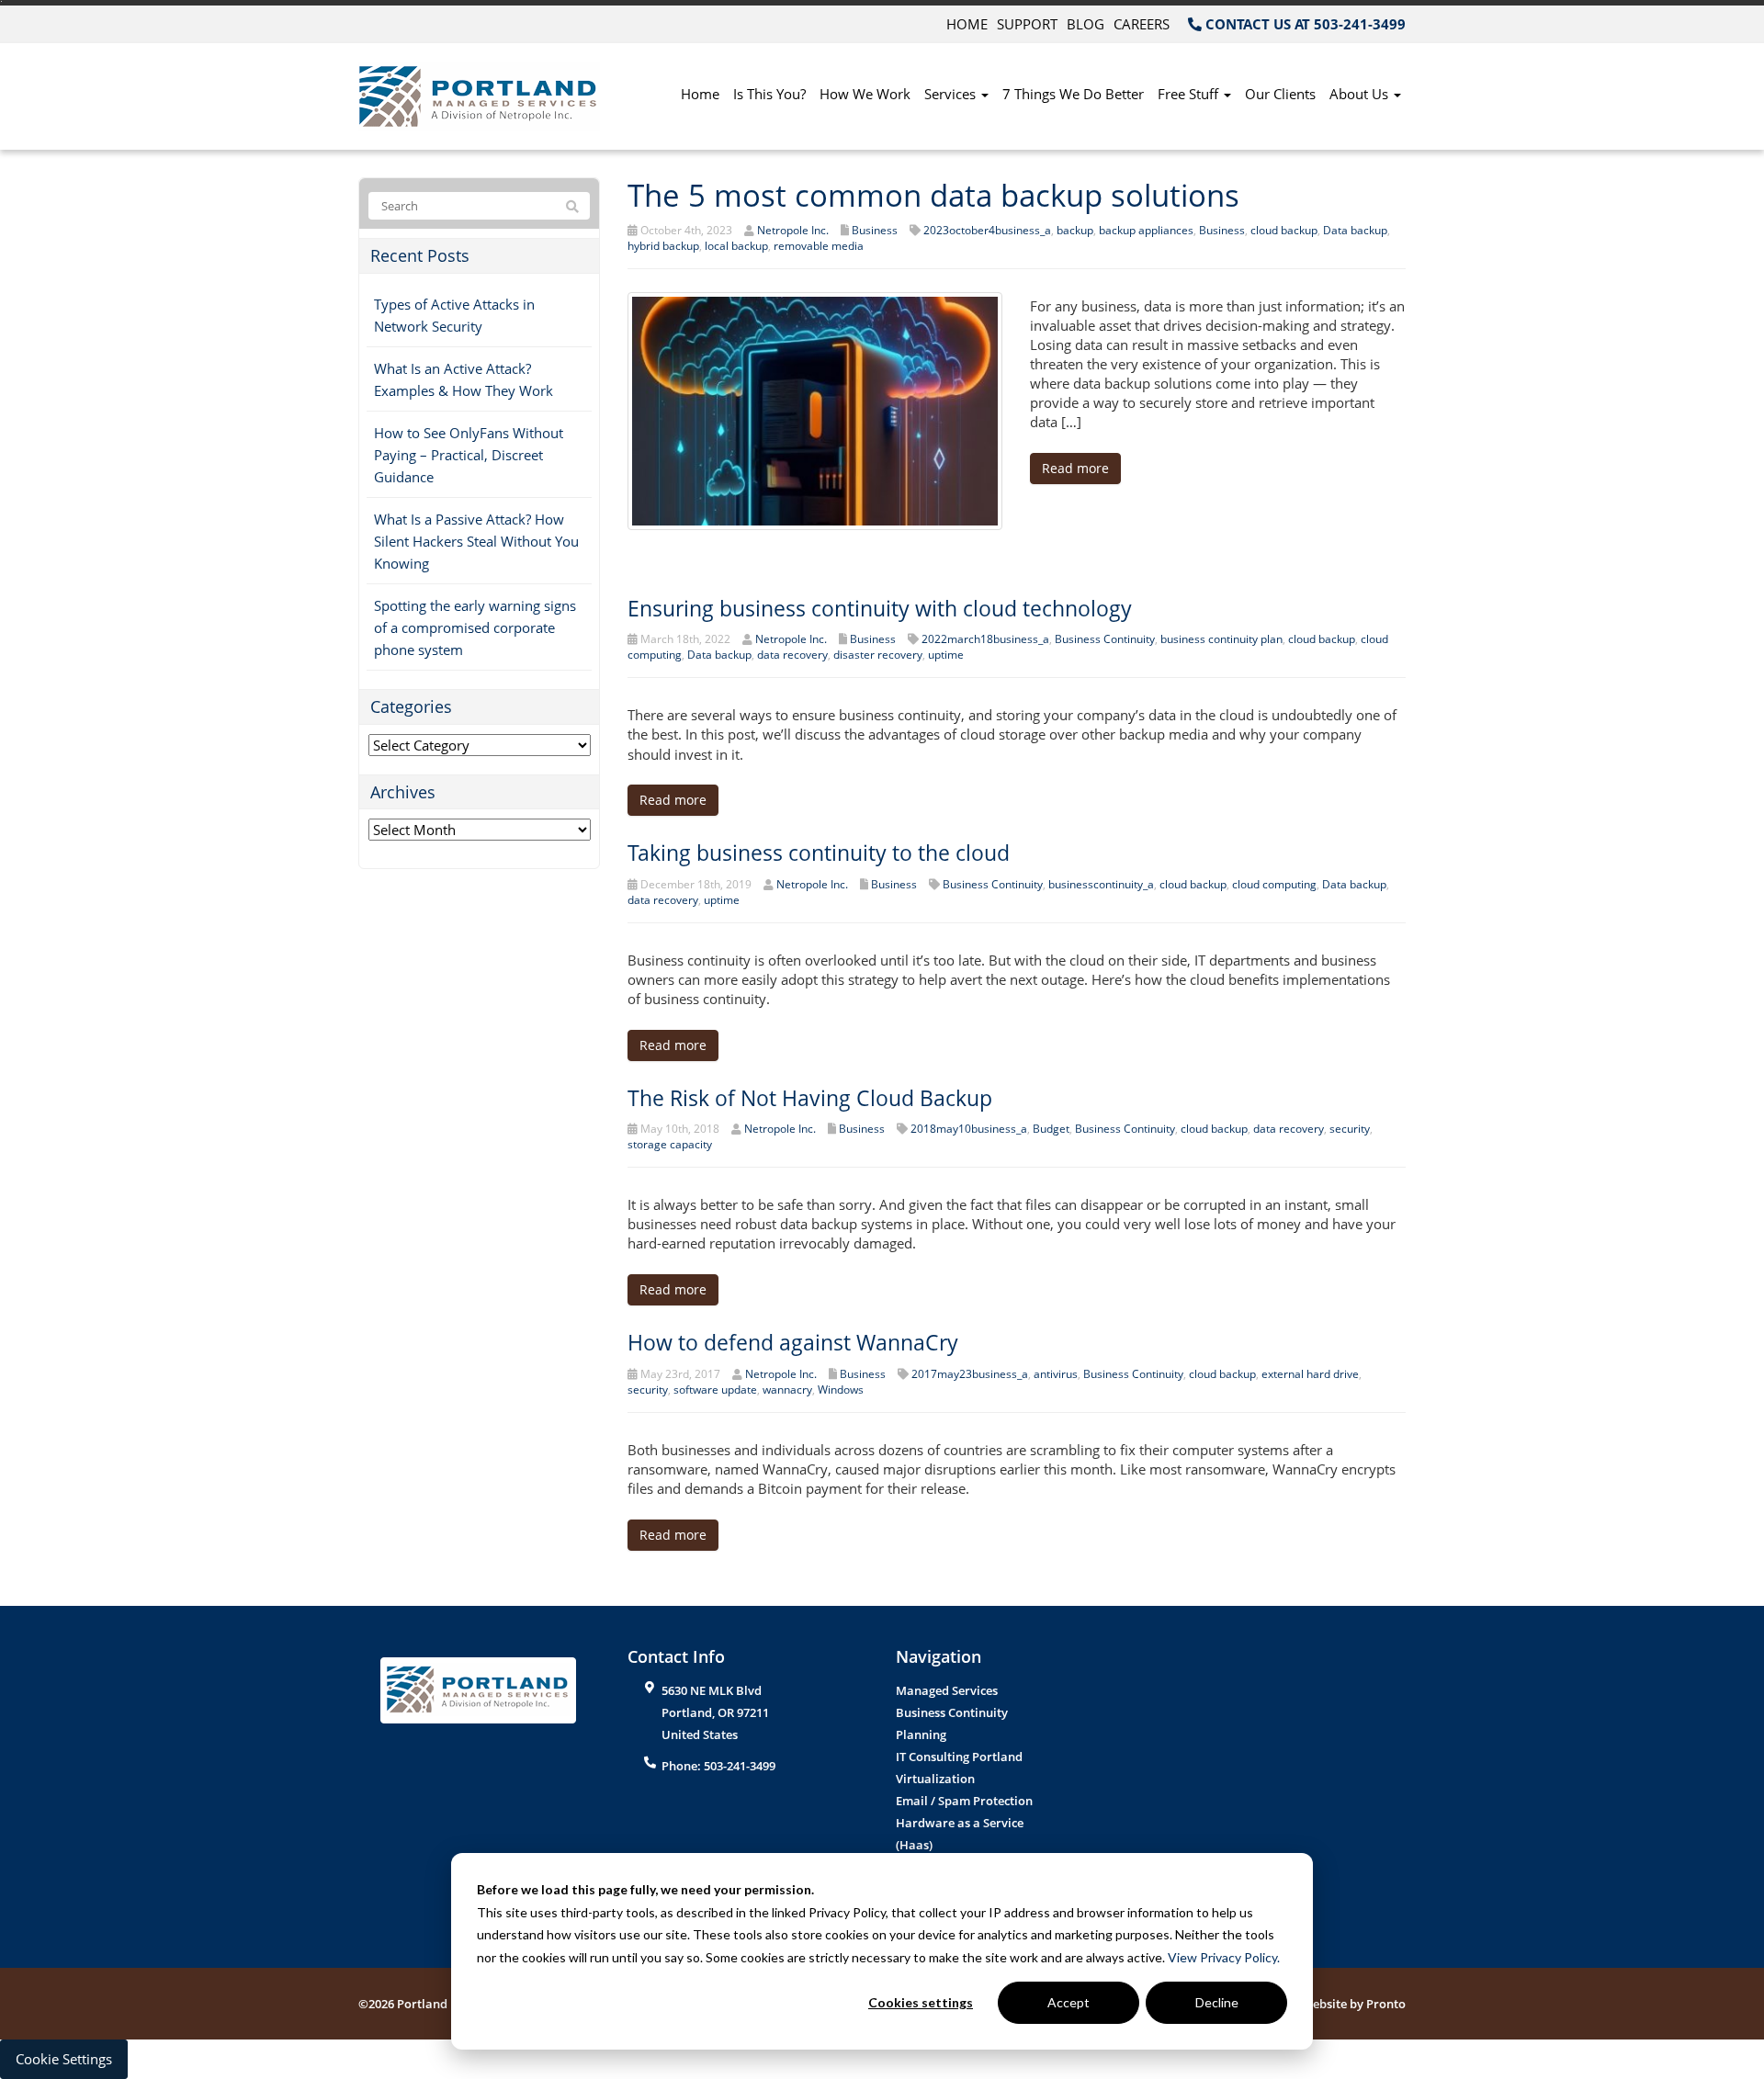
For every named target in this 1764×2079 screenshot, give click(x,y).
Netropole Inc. (793, 230)
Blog (1086, 24)
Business (875, 230)
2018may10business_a (969, 1129)
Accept (1069, 2002)
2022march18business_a (985, 639)
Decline (1217, 2002)
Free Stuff (1190, 94)
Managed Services (947, 1690)
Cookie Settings (64, 2059)
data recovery (792, 655)
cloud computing (1274, 884)
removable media (819, 246)
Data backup (1355, 230)
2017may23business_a (970, 1374)
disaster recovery (878, 655)
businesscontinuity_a (1101, 884)
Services (952, 94)
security (1350, 1129)
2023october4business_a (987, 230)
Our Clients (1280, 94)
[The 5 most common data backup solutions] (815, 409)
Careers (1142, 24)
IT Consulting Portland (959, 1757)
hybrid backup (663, 246)
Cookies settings (921, 2002)
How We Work (865, 94)
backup (1075, 230)
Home (967, 24)
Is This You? (769, 94)
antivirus (1056, 1374)
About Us (1361, 94)
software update (715, 1390)
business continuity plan (1221, 639)
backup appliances (1146, 230)
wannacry (787, 1390)
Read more (1075, 468)
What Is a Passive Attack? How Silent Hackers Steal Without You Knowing (476, 541)
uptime (946, 655)
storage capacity (670, 1144)
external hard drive (1310, 1374)
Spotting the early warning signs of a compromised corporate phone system (475, 627)
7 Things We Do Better (1073, 94)
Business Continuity (1105, 639)
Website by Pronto (1354, 2004)
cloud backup (1284, 230)
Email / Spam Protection (964, 1801)
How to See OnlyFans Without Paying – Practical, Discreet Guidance (469, 455)
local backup (736, 246)
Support (1027, 24)
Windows (841, 1390)
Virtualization (935, 1779)
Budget (1051, 1129)
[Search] (572, 207)
